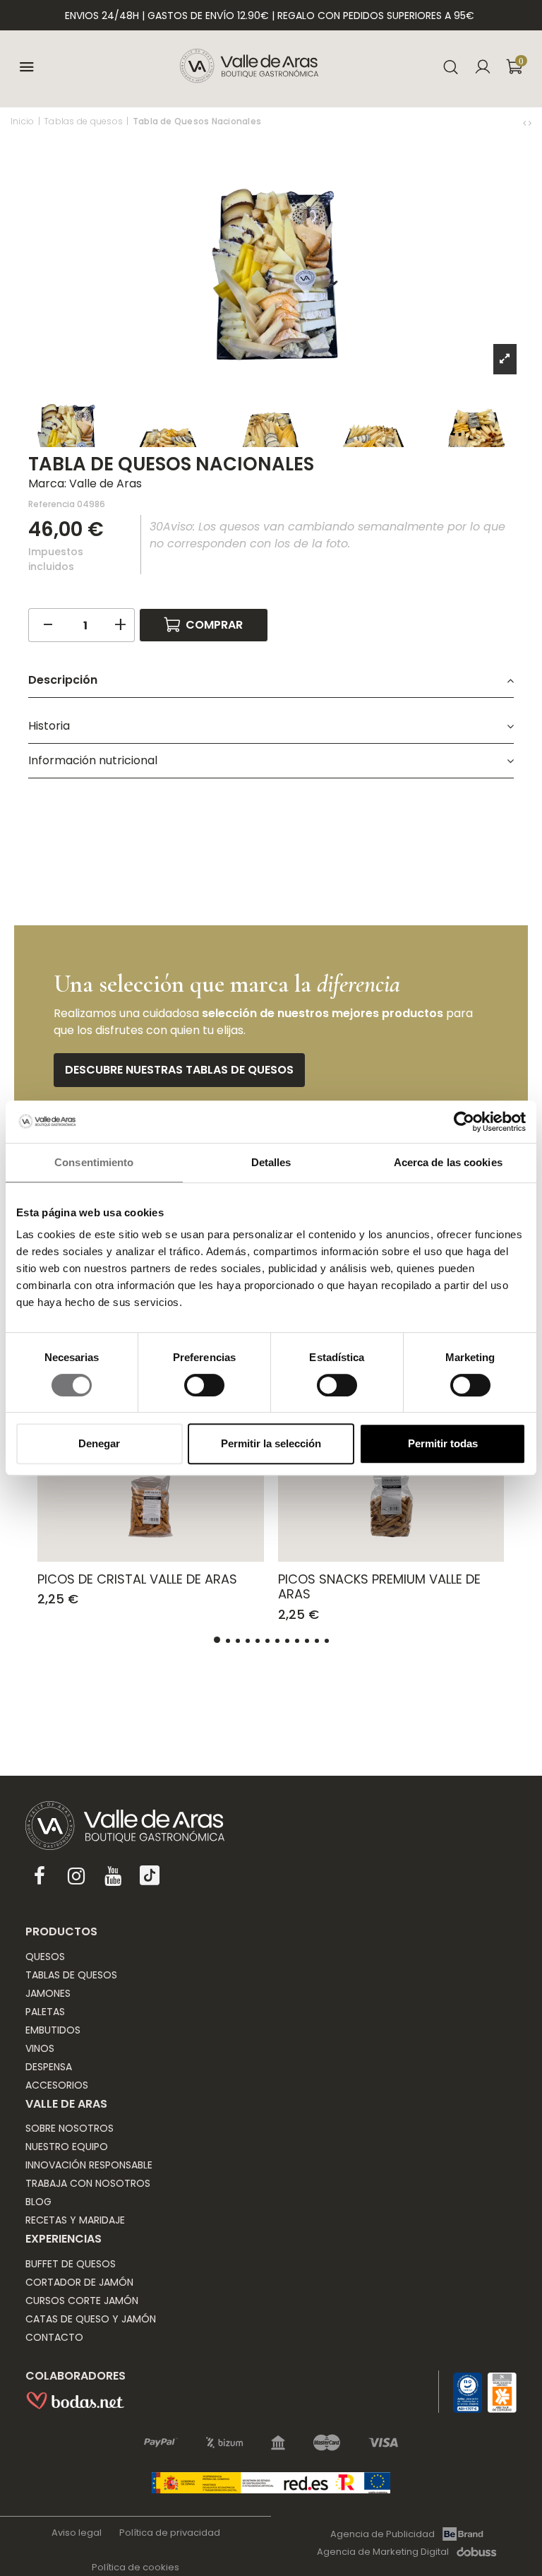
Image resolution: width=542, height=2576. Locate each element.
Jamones (48, 1993)
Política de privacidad (170, 2533)
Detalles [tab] (271, 1162)
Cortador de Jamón (79, 2282)
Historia (49, 726)
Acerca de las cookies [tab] (448, 1162)
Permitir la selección (271, 1443)
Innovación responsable (89, 2165)
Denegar (99, 1443)
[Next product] (530, 123)
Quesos (45, 1957)
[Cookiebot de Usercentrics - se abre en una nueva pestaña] (464, 1122)
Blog (38, 2202)
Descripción (63, 680)
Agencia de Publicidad (383, 2534)
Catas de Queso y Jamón (91, 2319)
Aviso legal (77, 2533)
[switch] (204, 1385)
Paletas (45, 2012)
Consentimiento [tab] (94, 1162)
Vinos (40, 2048)
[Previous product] (526, 123)
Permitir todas (443, 1443)
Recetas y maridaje (75, 2220)
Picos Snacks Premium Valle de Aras (379, 1587)
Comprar (214, 625)
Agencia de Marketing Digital (383, 2552)
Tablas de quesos (71, 1975)
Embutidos (53, 2030)
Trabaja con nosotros (88, 2183)
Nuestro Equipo (67, 2147)
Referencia (52, 504)
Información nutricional (93, 760)
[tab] (271, 681)
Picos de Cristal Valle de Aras (137, 1579)
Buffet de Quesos (71, 2264)
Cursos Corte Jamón (82, 2301)
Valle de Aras (106, 483)
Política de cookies (135, 2567)
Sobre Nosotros (70, 2128)
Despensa (49, 2067)
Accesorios (57, 2085)
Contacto (54, 2337)
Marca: (47, 483)
